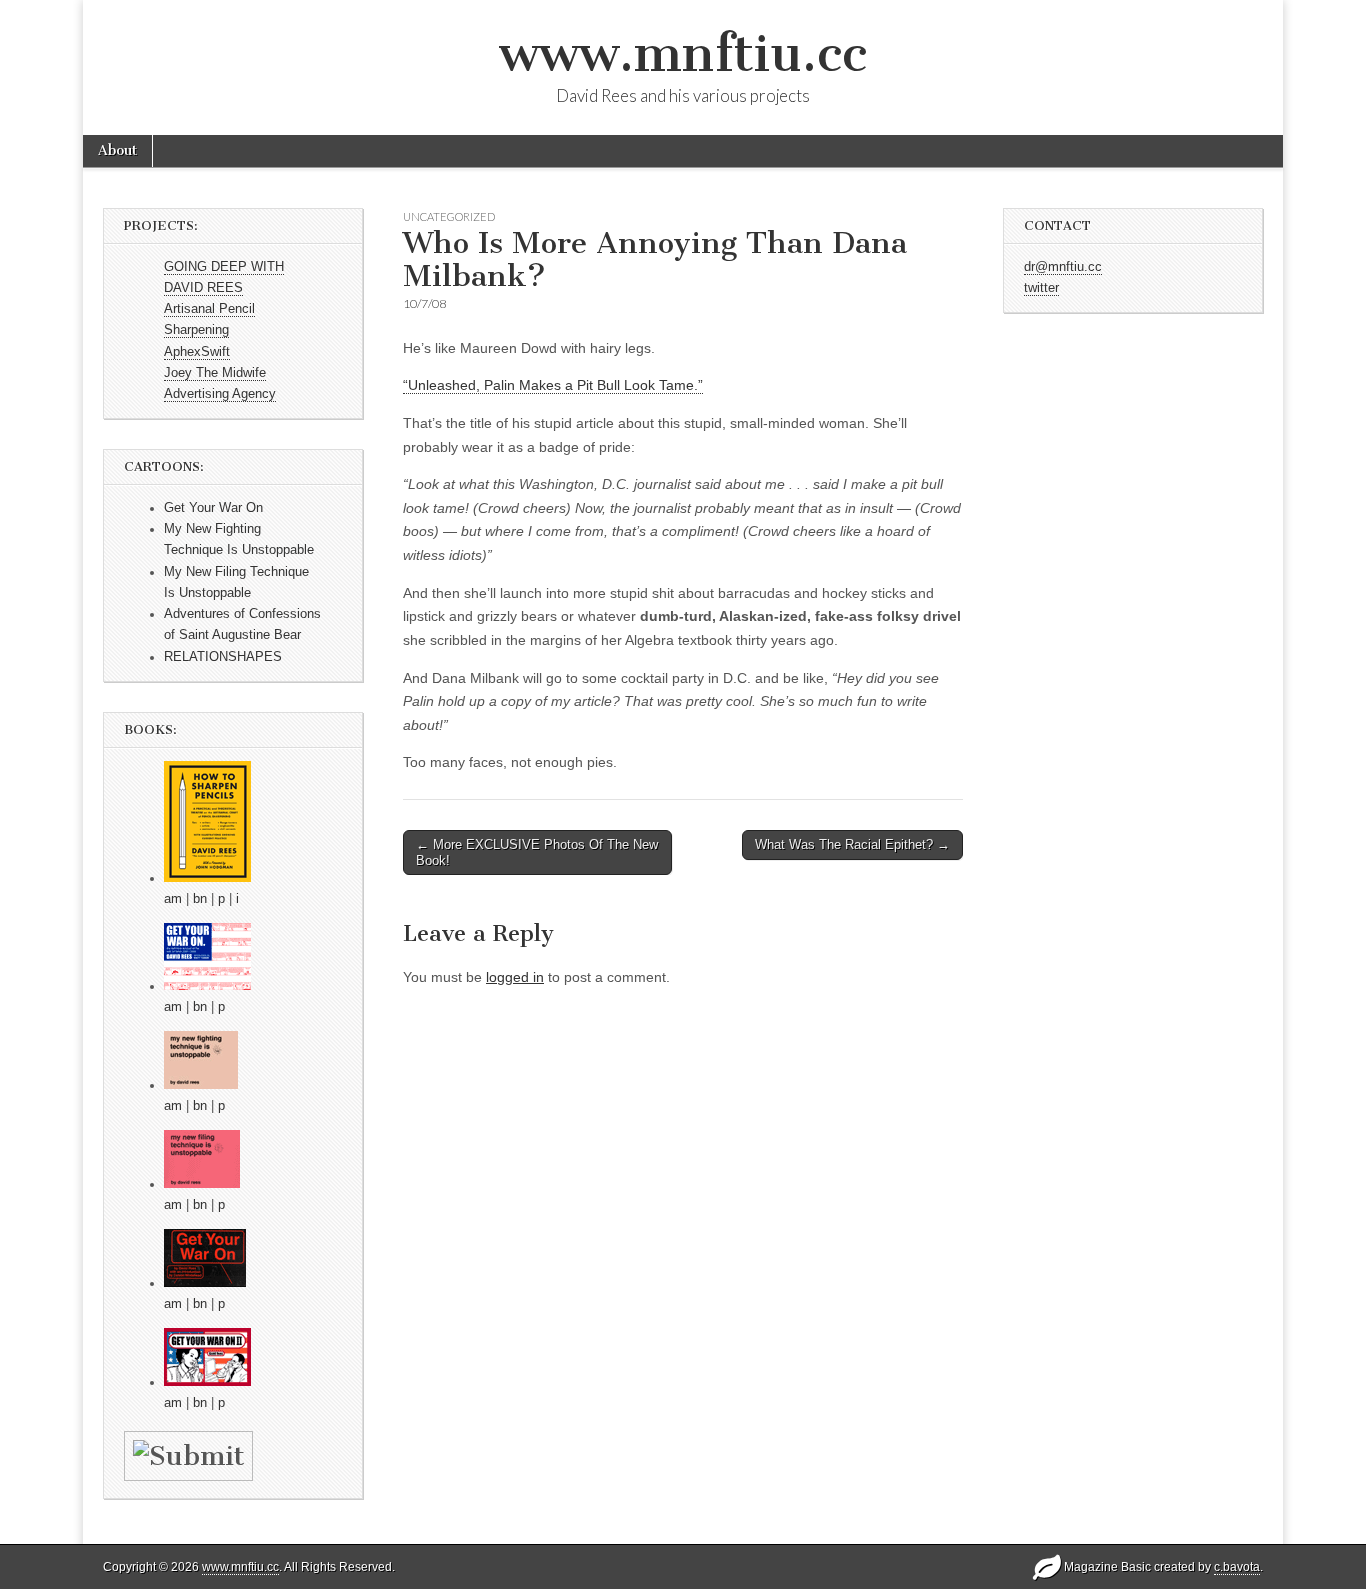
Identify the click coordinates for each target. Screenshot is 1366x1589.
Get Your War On (213, 508)
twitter (1041, 288)
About (117, 150)
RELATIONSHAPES (223, 657)
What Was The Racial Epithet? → (852, 844)
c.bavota (1237, 1567)
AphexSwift (197, 352)
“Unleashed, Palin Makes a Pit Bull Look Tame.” (553, 385)
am (173, 899)
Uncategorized (449, 216)
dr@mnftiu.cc (1063, 267)
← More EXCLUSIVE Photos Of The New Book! (537, 852)
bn (200, 899)
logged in (515, 977)
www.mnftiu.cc (683, 53)
